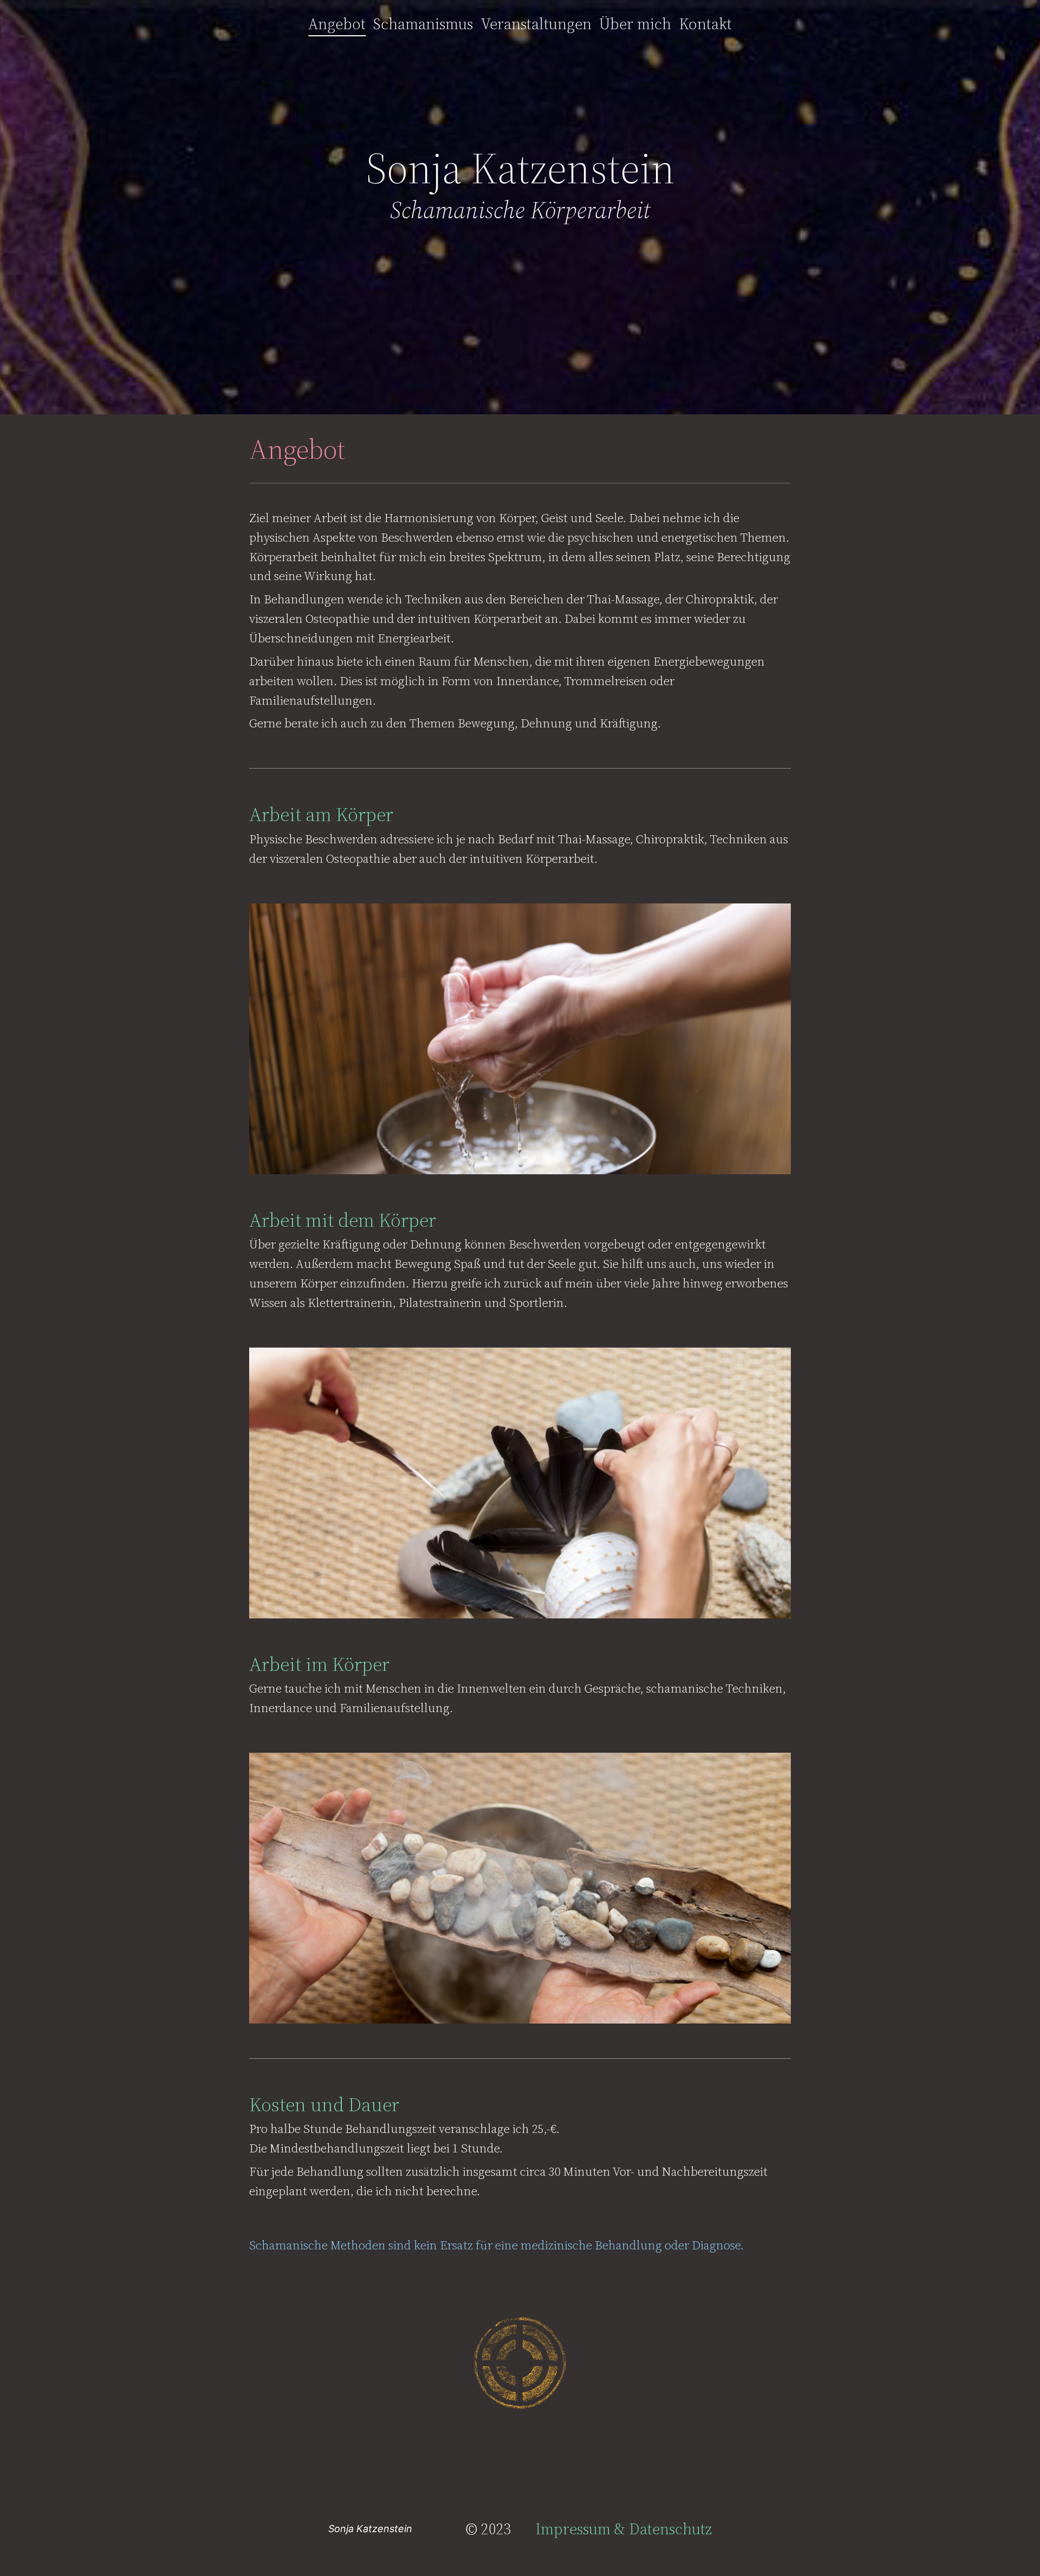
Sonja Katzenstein (370, 2529)
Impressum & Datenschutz (623, 2529)
